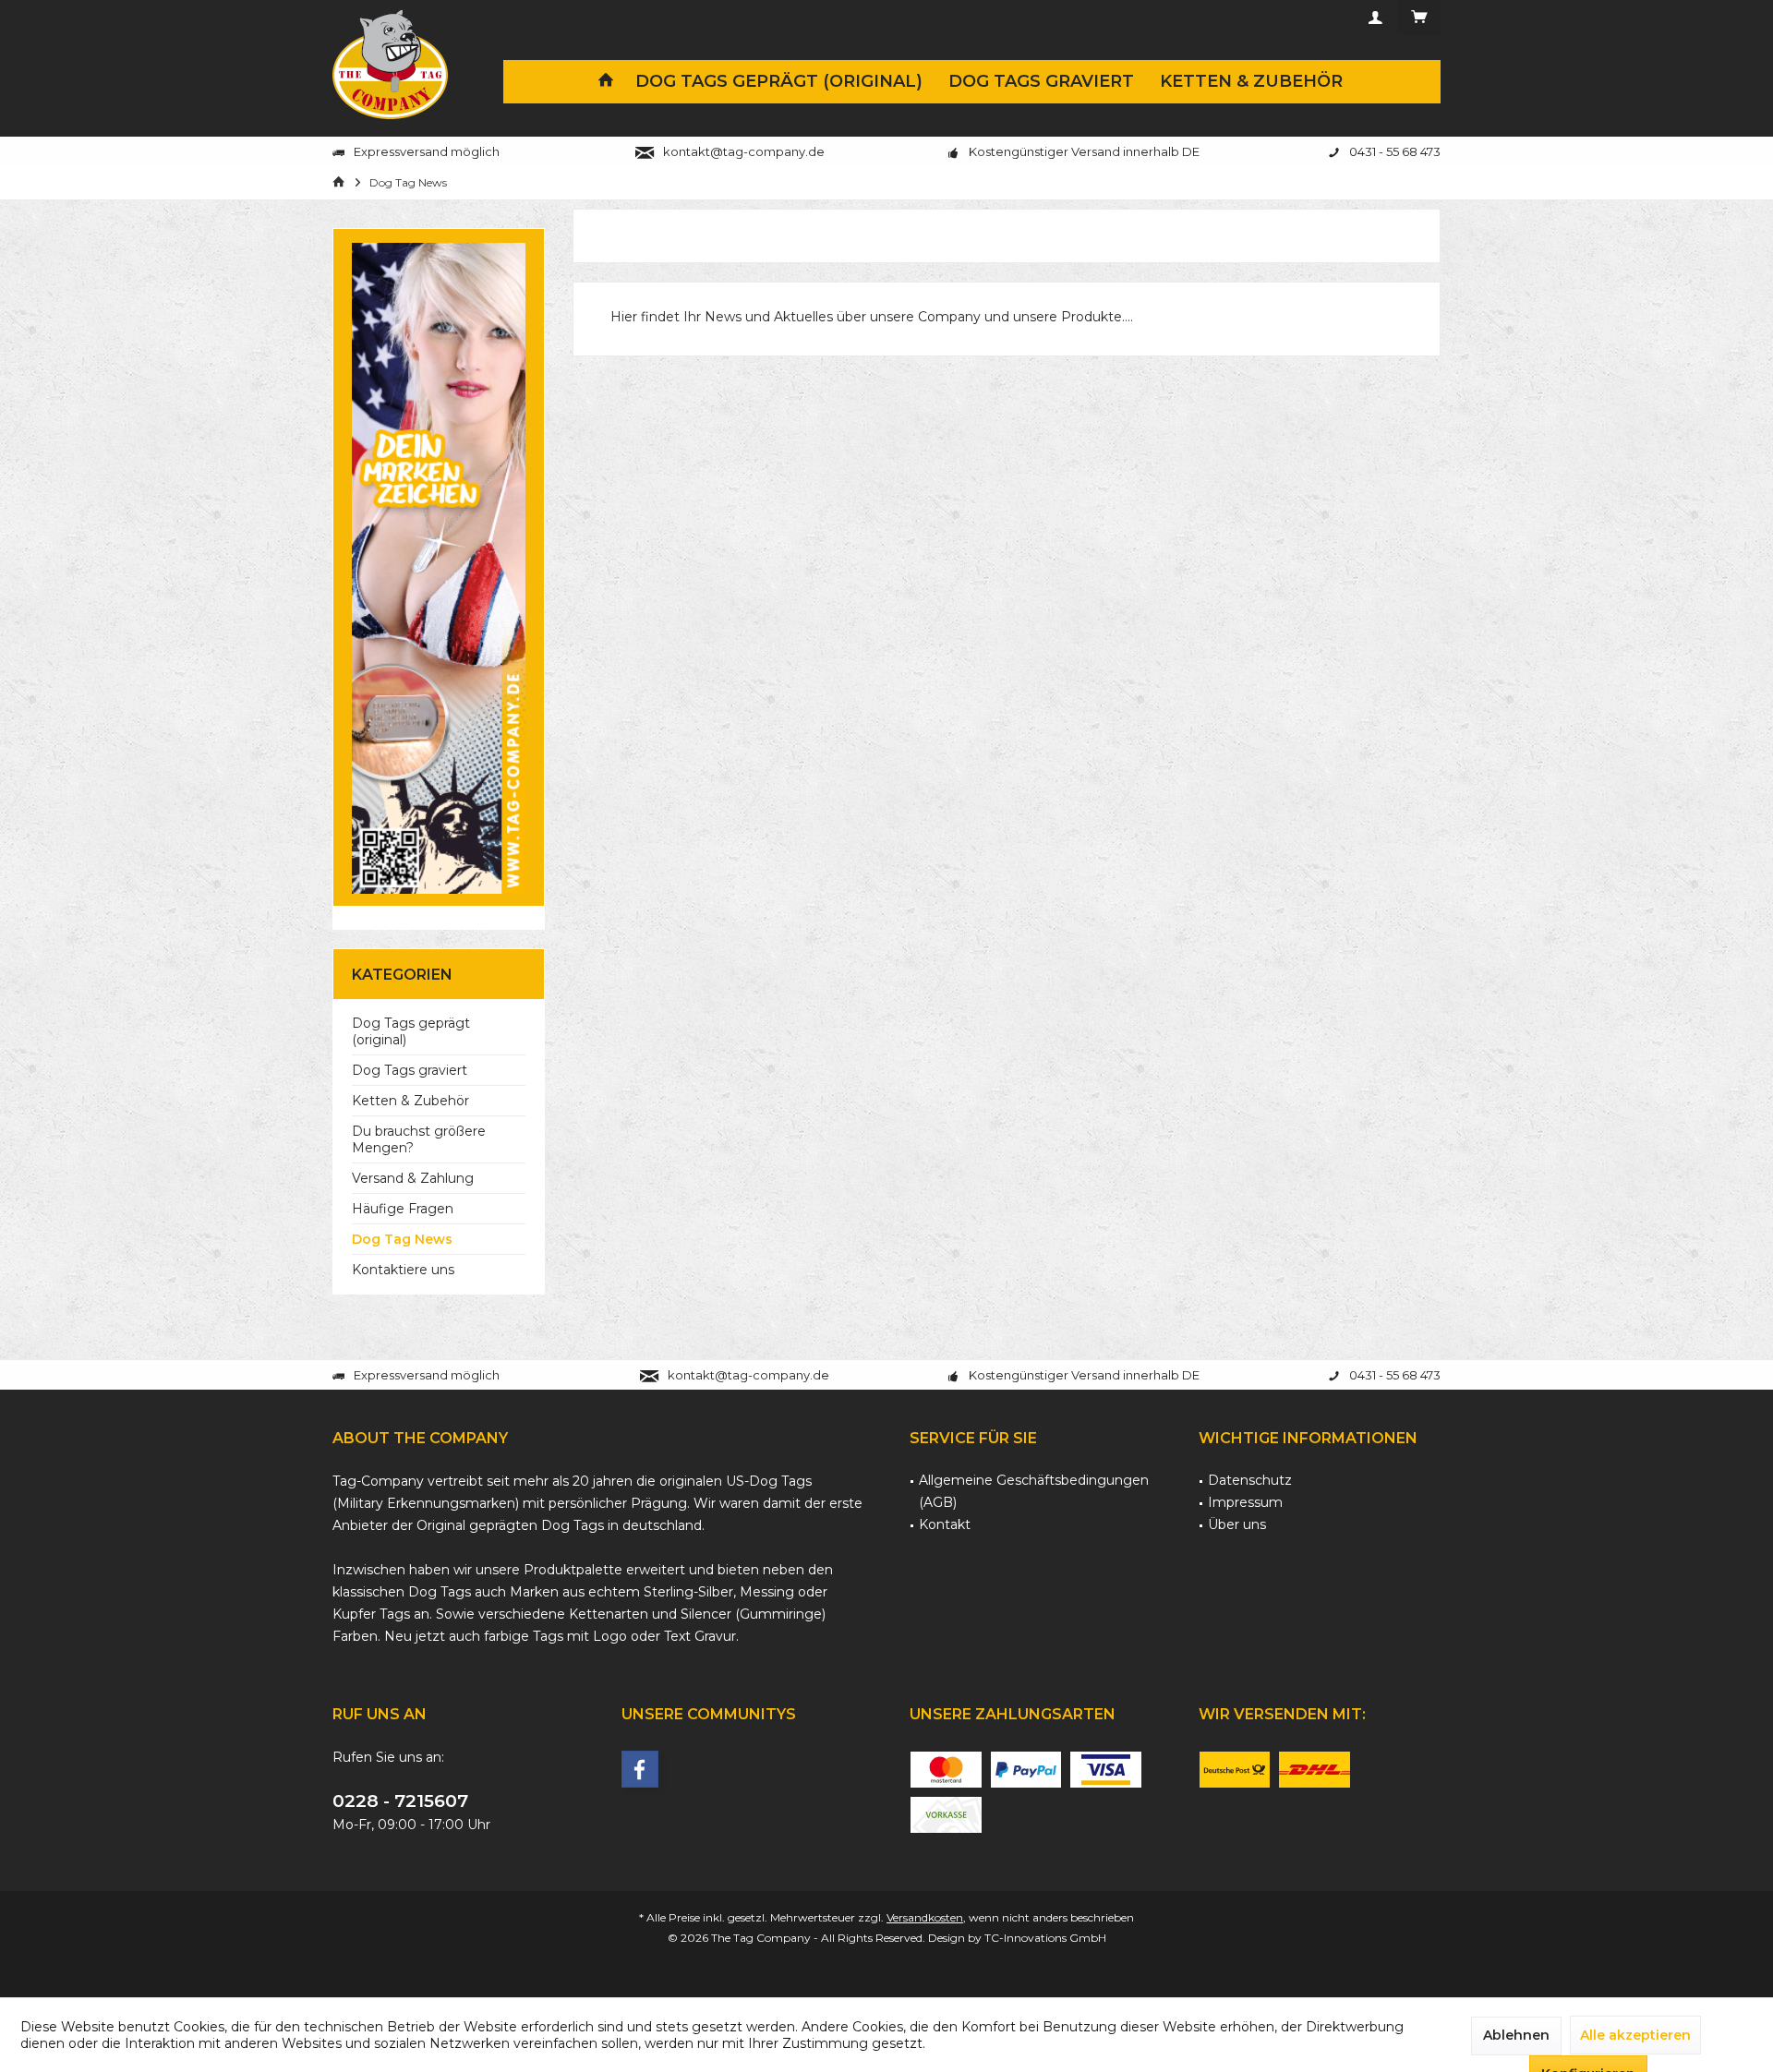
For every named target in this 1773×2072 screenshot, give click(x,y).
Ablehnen (1516, 2035)
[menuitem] (1418, 18)
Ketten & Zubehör (410, 1101)
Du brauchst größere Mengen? (419, 1139)
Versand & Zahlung (413, 1178)
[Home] (606, 82)
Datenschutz (1250, 1480)
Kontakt (945, 1524)
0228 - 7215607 (400, 1801)
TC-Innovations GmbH (1045, 1938)
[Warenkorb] (1419, 18)
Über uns (1237, 1524)
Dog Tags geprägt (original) (411, 1031)
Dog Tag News (402, 1239)
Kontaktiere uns (403, 1270)
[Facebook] (640, 1769)
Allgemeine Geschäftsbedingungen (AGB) (1034, 1491)
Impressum (1245, 1502)
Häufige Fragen (403, 1209)
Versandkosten (925, 1917)
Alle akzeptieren (1635, 2035)
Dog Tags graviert (410, 1070)
